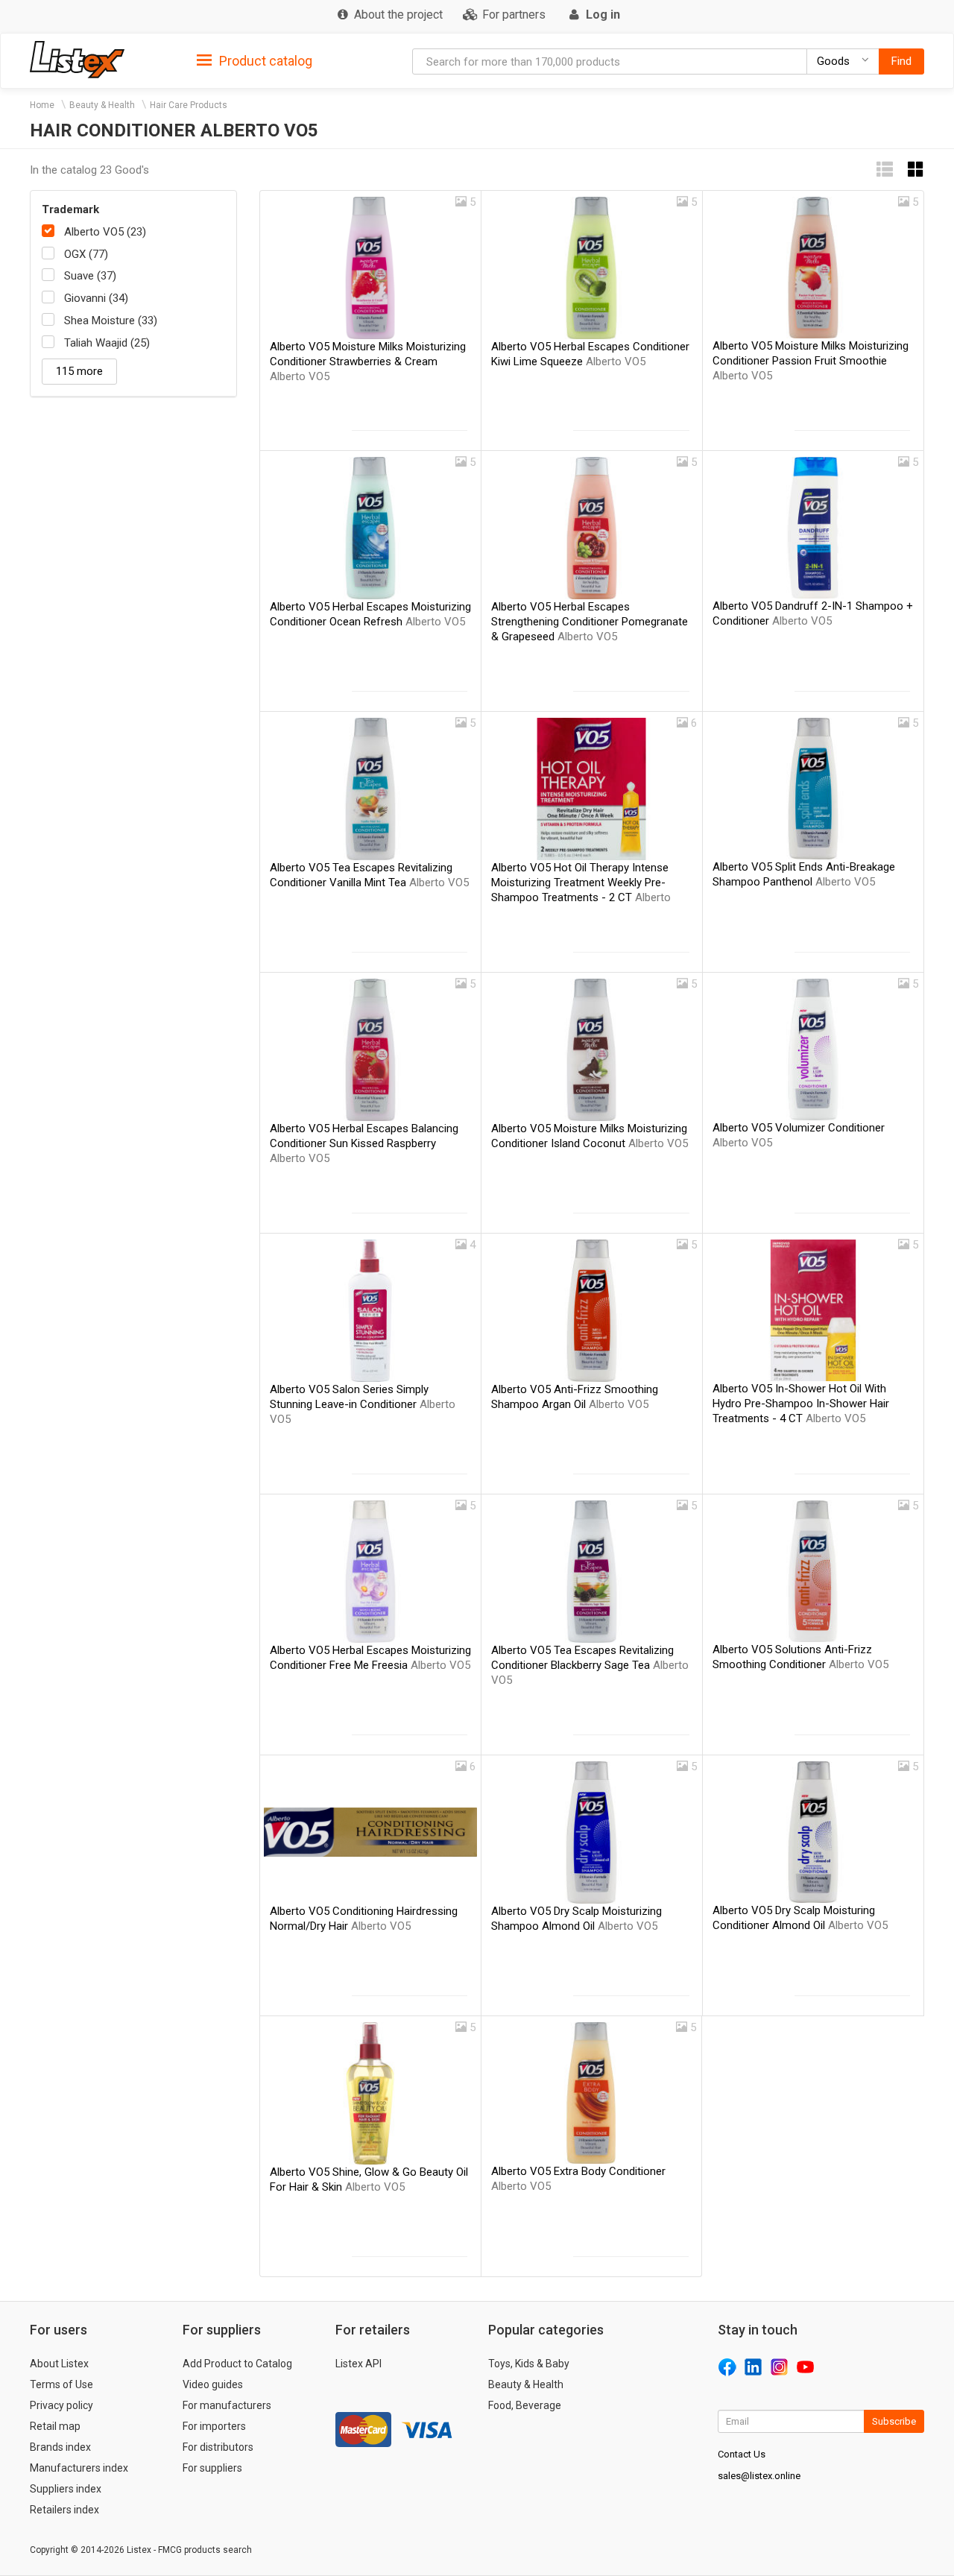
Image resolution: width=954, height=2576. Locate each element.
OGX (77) (86, 254)
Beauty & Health (102, 105)
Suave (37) (90, 276)
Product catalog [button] (264, 61)
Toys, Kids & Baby (529, 2364)
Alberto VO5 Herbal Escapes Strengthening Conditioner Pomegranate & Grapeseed (590, 622)
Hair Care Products (189, 105)
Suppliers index (66, 2489)
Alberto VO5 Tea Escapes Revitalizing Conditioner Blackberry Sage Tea (590, 1665)
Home (42, 105)
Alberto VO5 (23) (105, 232)
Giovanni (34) (96, 298)
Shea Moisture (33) (111, 321)
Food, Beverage (525, 2405)
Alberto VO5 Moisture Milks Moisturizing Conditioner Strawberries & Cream (368, 362)
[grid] (916, 170)
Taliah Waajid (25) (107, 343)
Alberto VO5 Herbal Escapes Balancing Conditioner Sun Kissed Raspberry (364, 1143)
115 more (79, 371)
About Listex (59, 2364)
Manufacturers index (79, 2468)
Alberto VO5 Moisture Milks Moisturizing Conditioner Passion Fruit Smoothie (811, 361)
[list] (885, 170)
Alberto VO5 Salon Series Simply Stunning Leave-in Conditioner (363, 1404)
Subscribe (894, 2421)
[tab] (255, 60)
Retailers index (64, 2510)
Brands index (60, 2447)
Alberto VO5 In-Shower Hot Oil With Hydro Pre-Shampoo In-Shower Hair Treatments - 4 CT (801, 1404)
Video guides (213, 2384)
